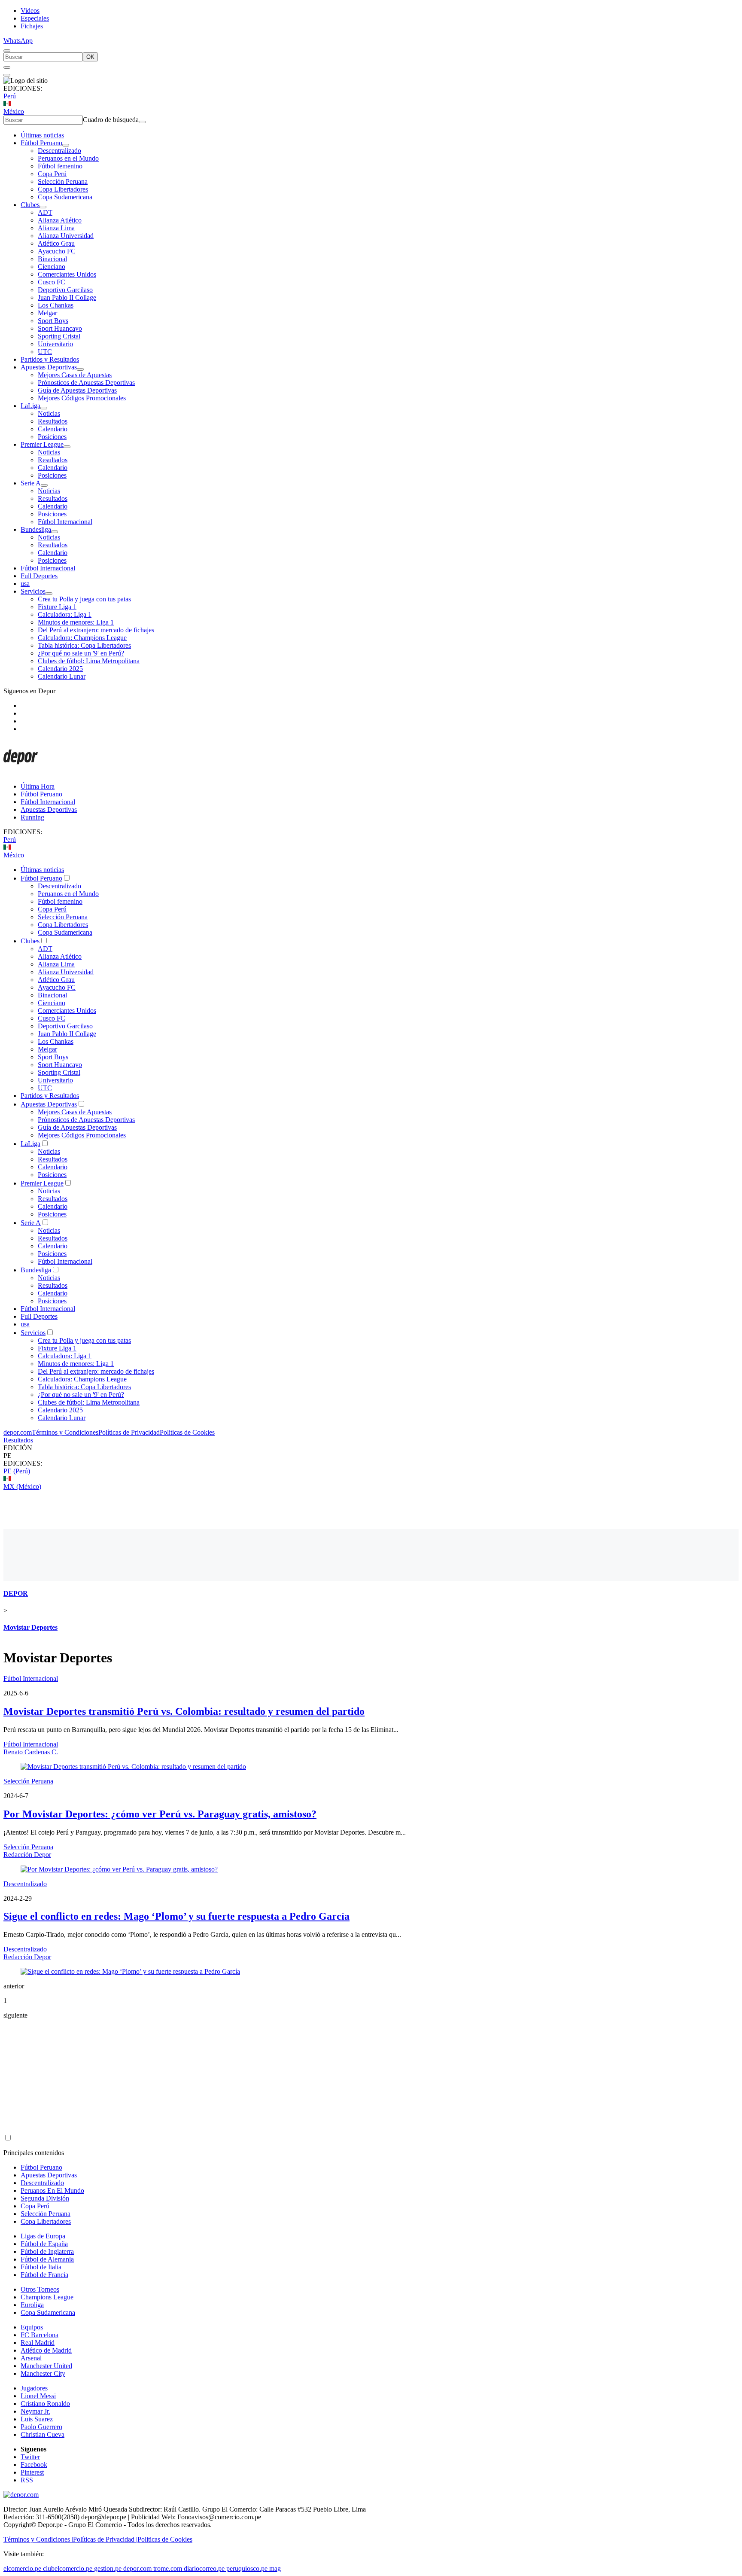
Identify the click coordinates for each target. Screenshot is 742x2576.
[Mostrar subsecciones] (66, 145)
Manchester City (43, 2373)
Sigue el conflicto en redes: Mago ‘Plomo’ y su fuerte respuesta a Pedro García (176, 1916)
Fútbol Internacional (65, 522)
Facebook (34, 2465)
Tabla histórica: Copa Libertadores (84, 645)
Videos (30, 11)
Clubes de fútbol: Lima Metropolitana (89, 661)
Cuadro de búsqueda (111, 120)
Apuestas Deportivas (49, 367)
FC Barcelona (40, 2335)
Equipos (32, 2327)
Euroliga (32, 2305)
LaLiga (30, 406)
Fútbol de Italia (41, 2267)
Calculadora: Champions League (82, 638)
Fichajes (32, 26)
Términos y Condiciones (65, 1432)
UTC (45, 352)
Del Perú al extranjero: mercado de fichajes (96, 630)
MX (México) (22, 1486)
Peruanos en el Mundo (68, 158)
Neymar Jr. (35, 2411)
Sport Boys (53, 321)
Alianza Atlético (60, 220)
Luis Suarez (37, 2419)
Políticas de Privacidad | (105, 2539)
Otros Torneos (40, 2289)
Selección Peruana (63, 181)
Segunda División (45, 2198)
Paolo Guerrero (41, 2427)
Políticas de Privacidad (129, 1432)
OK (90, 57)
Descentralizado (59, 151)
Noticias (49, 413)
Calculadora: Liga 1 (65, 614)
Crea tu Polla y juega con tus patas (84, 599)
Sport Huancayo (60, 328)
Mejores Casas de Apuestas (75, 375)
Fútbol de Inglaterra (47, 2251)
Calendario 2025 (60, 669)
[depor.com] (21, 772)
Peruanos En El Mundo (52, 2190)
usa (25, 584)
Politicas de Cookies (187, 1432)
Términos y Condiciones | (38, 2539)
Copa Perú (52, 174)
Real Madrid (38, 2343)
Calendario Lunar (62, 676)
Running (32, 817)
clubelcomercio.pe (68, 2568)
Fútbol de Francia (44, 2275)
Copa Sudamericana (65, 197)
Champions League (47, 2297)
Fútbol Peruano (41, 143)
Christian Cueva (43, 2434)
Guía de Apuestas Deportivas (77, 390)
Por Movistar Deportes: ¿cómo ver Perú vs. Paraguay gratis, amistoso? (160, 1814)
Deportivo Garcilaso (65, 290)
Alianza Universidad (66, 236)
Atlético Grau (56, 243)
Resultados (53, 421)
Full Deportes (39, 576)
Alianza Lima (56, 228)
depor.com (18, 1432)
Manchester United (46, 2366)
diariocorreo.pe (204, 2568)
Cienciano (52, 267)
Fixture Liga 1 (57, 607)
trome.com (168, 2568)
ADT (45, 212)
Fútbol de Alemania (47, 2259)
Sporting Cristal (59, 336)
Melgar (47, 313)
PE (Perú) (17, 1471)
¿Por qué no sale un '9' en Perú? (81, 653)
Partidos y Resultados (50, 359)
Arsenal (31, 2358)
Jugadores (34, 2388)
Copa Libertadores (63, 189)
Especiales (35, 18)
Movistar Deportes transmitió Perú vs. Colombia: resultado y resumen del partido (184, 1711)
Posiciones (52, 437)
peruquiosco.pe (247, 2568)
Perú (10, 96)
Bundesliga (36, 529)
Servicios (33, 591)
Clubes (30, 205)
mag (275, 2568)
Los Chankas (56, 305)
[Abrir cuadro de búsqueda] (7, 51)
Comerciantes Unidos (67, 274)
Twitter (30, 2457)
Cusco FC (52, 282)
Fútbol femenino (60, 166)
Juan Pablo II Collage (67, 297)
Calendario (53, 429)
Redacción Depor (27, 1855)
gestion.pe (108, 2568)
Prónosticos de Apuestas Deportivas (86, 383)
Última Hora (38, 786)
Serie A (31, 483)
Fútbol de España (44, 2244)
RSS (27, 2480)
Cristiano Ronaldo (45, 2404)
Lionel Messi (38, 2396)
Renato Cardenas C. (31, 1752)
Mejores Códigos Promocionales (82, 398)
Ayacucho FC (57, 251)
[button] (371, 1456)
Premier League (42, 444)
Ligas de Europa (43, 2236)
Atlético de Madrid (46, 2350)
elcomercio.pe (22, 2568)
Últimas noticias (42, 135)
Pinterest (32, 2472)
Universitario (55, 344)
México (14, 111)
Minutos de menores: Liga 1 (76, 622)
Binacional (52, 259)
